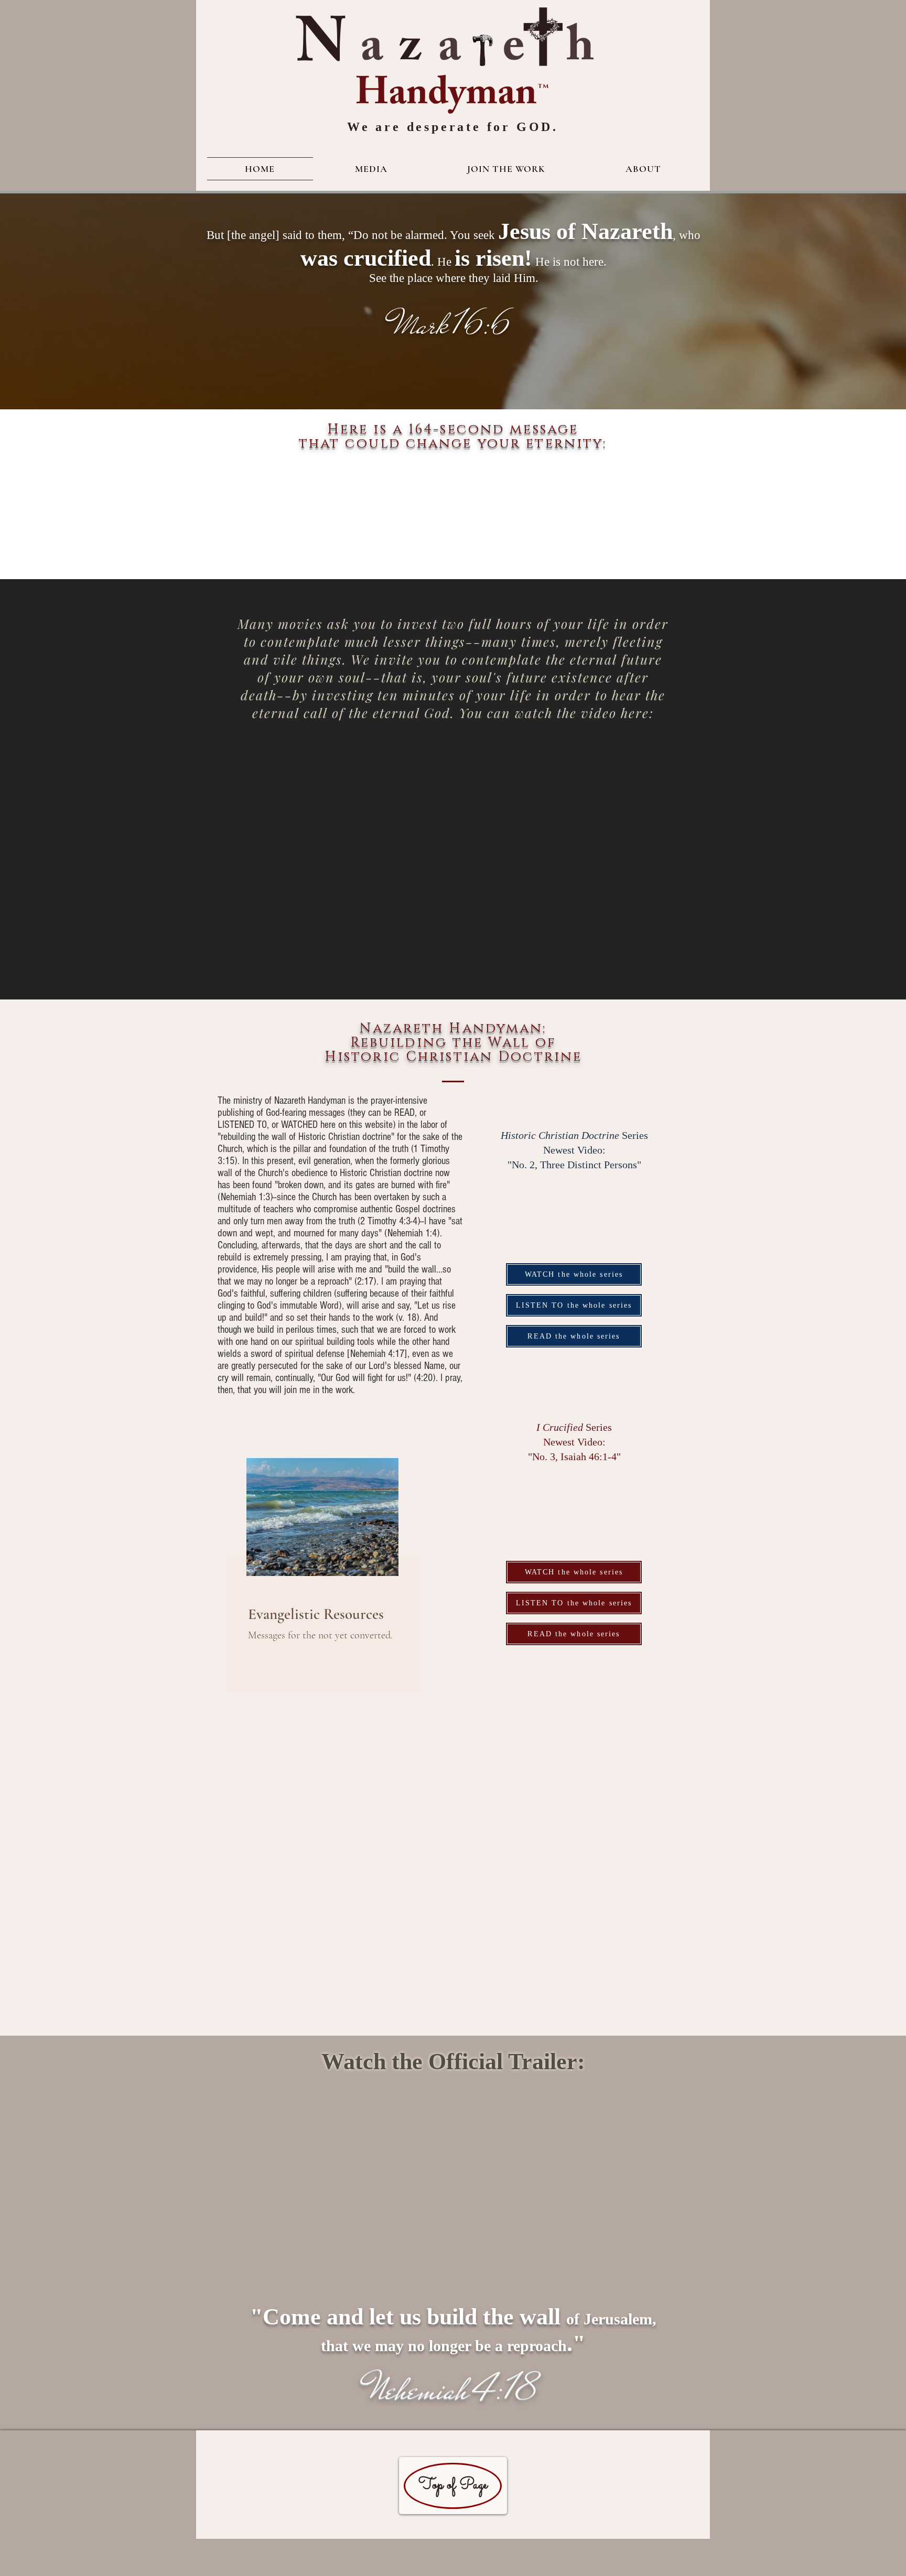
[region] (338, 1575)
